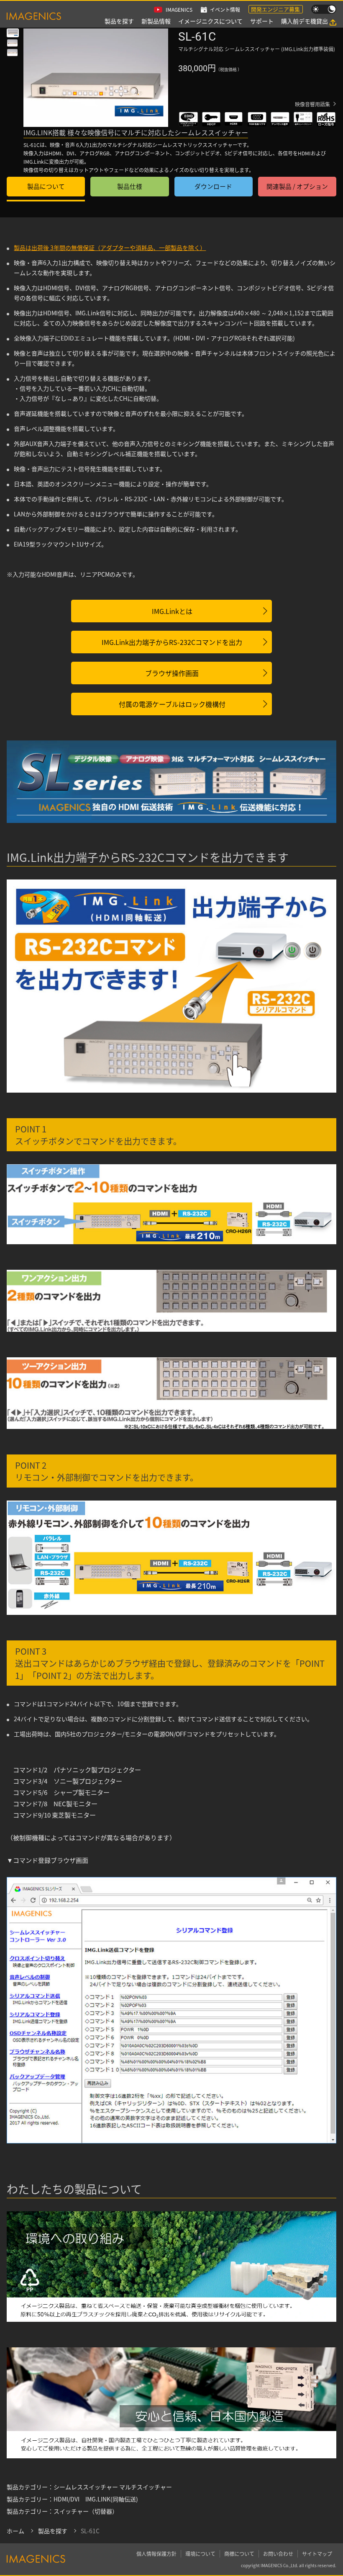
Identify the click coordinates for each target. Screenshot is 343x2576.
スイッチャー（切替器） (86, 2511)
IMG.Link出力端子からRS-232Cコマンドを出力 (172, 642)
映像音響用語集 (312, 104)
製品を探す (119, 21)
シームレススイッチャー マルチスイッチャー (113, 2487)
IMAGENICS (179, 9)
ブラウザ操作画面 (172, 673)
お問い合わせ (278, 2554)
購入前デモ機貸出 (305, 21)
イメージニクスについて (210, 21)
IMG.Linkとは (172, 611)
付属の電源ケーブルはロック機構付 (172, 704)
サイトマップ (317, 2554)
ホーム (15, 2531)
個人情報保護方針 (156, 2554)
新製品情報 (156, 21)
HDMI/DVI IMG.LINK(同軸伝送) (96, 2499)
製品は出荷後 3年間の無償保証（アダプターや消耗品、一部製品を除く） (110, 248)
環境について (200, 2554)
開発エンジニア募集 (275, 9)
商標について (239, 2554)
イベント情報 (225, 9)
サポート (262, 21)
